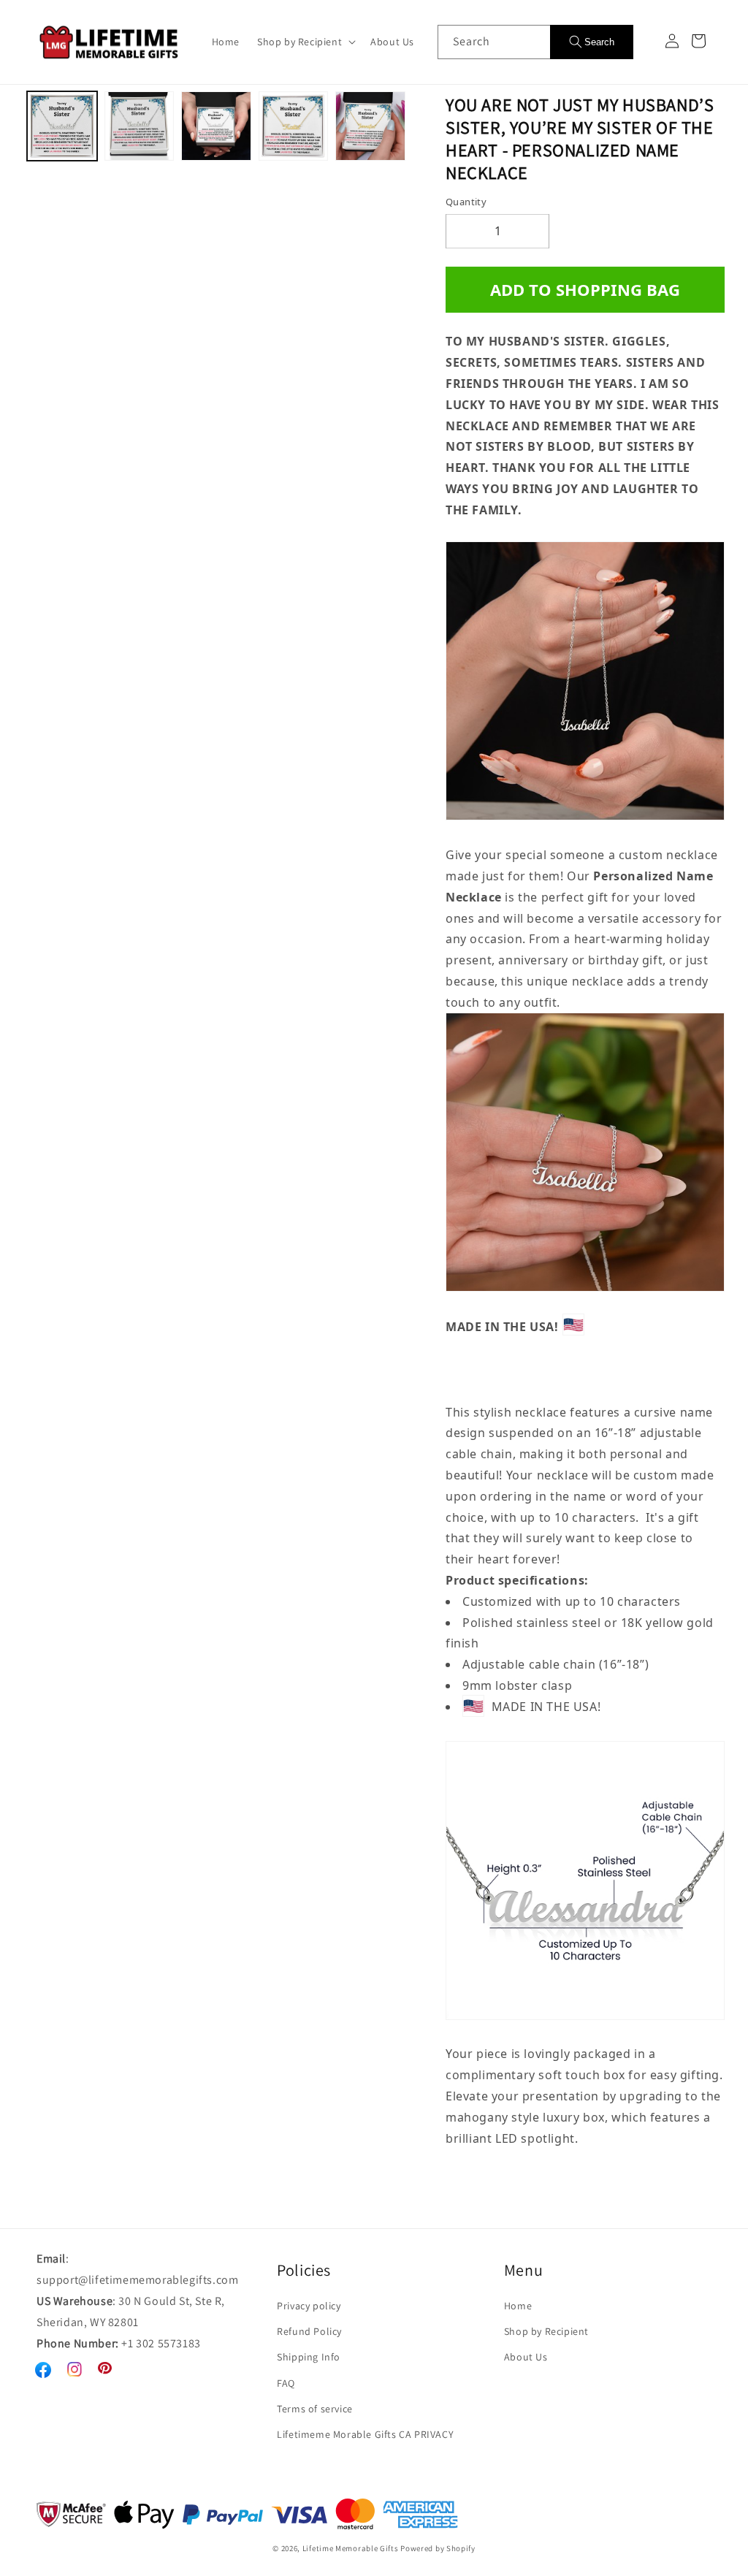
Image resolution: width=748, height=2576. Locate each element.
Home (518, 2306)
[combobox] (494, 42)
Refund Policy (309, 2331)
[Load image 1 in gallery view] (62, 126)
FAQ (286, 2383)
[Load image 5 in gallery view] (370, 126)
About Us (526, 2357)
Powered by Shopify (438, 2548)
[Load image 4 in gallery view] (294, 126)
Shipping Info (309, 2357)
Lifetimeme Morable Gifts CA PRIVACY (365, 2434)
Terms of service (315, 2409)
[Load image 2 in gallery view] (140, 126)
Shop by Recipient (546, 2331)
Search (599, 42)
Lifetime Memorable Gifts (351, 2548)
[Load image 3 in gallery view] (216, 126)
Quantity (466, 202)
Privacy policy (309, 2306)
